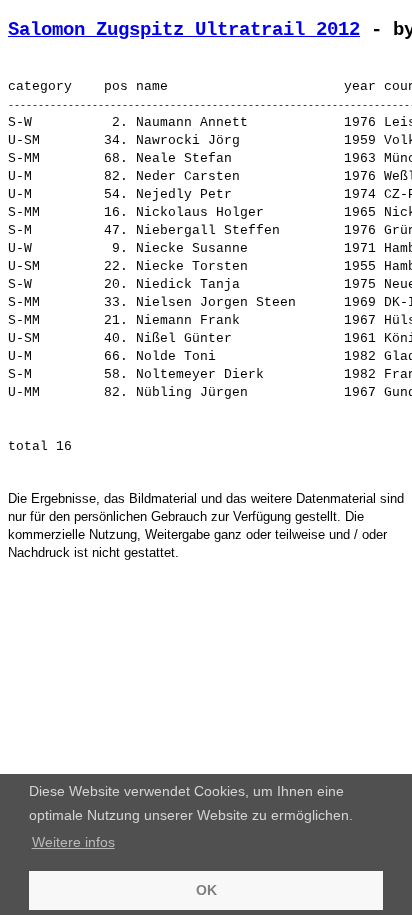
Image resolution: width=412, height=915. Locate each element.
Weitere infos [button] (73, 842)
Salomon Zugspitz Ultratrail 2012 (184, 30)
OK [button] (206, 890)
